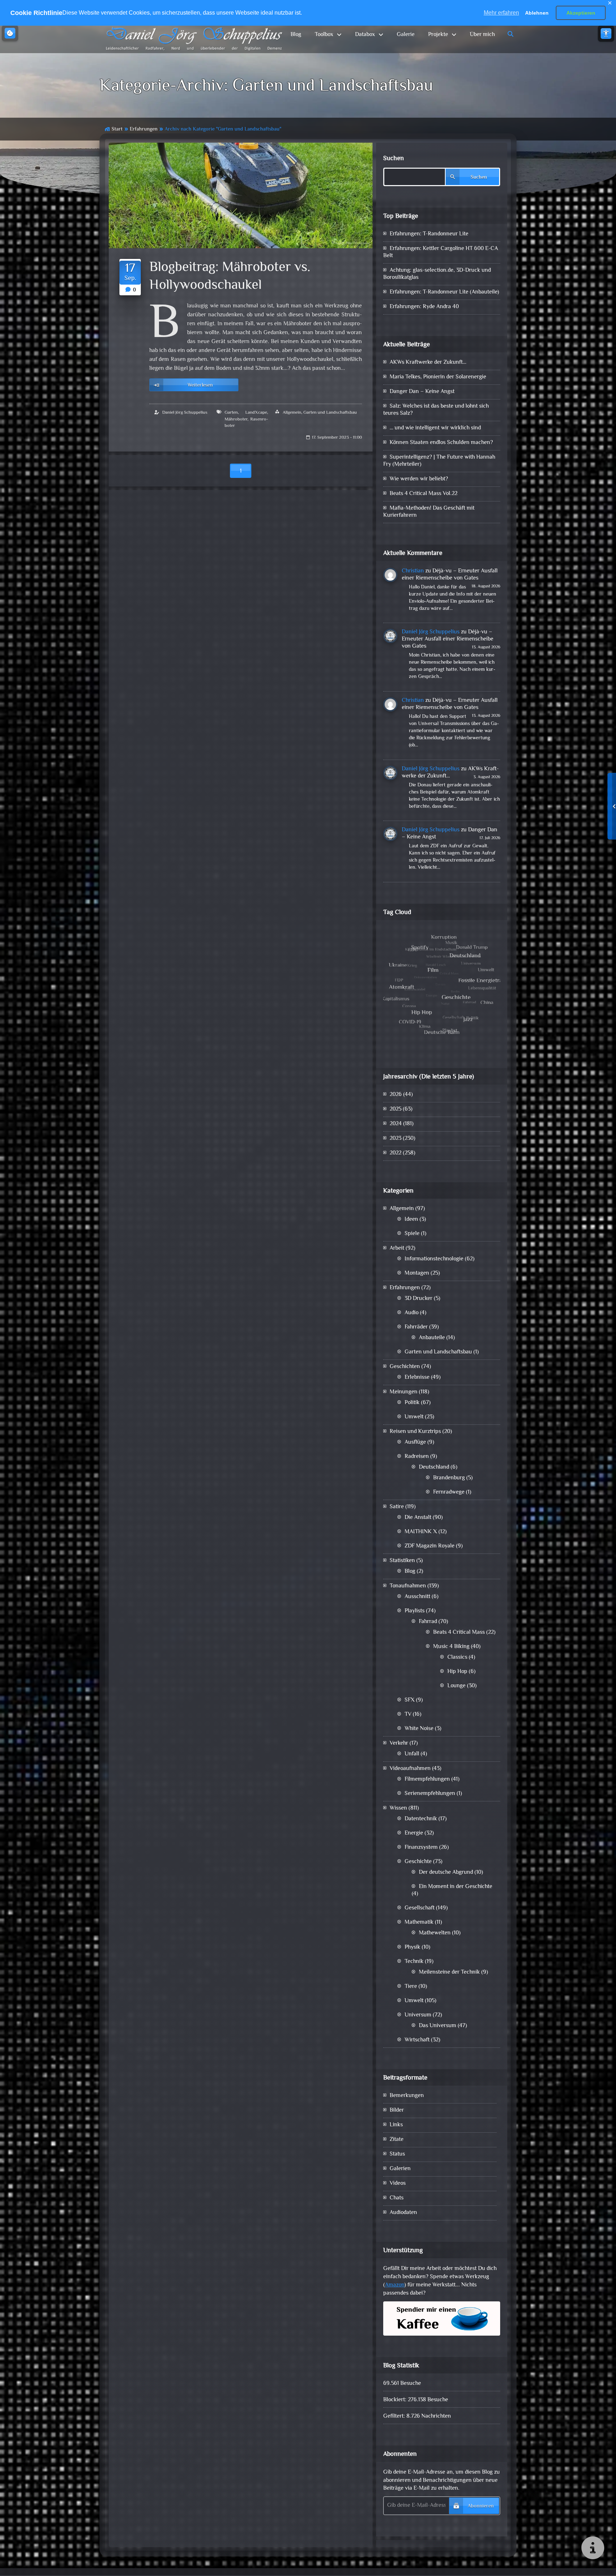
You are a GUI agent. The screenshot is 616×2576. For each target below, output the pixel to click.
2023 (396, 1139)
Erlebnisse (417, 1378)
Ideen (411, 1220)
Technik (414, 1962)
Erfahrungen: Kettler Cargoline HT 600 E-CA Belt (441, 252)
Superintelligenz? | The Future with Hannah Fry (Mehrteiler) (439, 461)
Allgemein (292, 413)
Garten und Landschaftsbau (330, 413)
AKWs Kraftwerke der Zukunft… (428, 363)
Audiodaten (403, 2213)
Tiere (411, 1987)
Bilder (397, 2110)
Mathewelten (435, 1933)
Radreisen (417, 1457)
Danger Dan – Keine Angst (422, 392)
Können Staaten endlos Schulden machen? (441, 443)
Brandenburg (449, 1478)
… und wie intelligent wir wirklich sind (435, 428)
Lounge (456, 1686)
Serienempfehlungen (430, 1794)
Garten (231, 413)
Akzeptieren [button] (581, 13)
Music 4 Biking (451, 1647)
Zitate (397, 2140)
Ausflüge (415, 1442)
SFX (410, 1700)
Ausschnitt (417, 1597)
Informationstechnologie (434, 1259)
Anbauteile (432, 1338)
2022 (396, 1153)
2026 (396, 1095)
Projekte (438, 35)
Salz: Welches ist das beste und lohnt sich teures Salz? (436, 410)
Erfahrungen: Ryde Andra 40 (424, 307)
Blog (296, 35)
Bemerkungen (407, 2096)
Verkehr (399, 1743)
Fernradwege (449, 1492)
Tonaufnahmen (408, 1586)
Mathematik (419, 1922)
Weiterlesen (200, 385)
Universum (418, 2015)
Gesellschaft (420, 1908)
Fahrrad (428, 1622)
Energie (414, 1833)
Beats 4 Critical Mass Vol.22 (423, 494)
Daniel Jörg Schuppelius (185, 413)
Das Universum (438, 2026)
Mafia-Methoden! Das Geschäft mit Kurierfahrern (429, 512)
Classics (457, 1657)
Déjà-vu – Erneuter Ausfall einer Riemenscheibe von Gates (450, 575)
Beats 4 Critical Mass (459, 1633)
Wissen (398, 1808)
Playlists (415, 1611)
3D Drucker (419, 1299)
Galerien (400, 2169)
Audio (412, 1313)
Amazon (395, 2285)
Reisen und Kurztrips (415, 1432)
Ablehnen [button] (537, 13)
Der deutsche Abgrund (446, 1873)
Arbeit (397, 1248)
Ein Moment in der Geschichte (456, 1887)
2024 (396, 1124)
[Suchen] (511, 35)
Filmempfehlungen (427, 1779)
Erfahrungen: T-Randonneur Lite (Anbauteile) (444, 292)
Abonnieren (481, 2506)
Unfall (412, 1754)
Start (117, 129)
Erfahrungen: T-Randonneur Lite (429, 234)
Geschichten (405, 1367)
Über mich (482, 35)
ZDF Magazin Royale (430, 1546)
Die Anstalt (418, 1518)
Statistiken (402, 1561)
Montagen (417, 1273)
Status (397, 2154)
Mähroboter (236, 419)
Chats (397, 2198)
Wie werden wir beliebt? (419, 479)
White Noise (419, 1729)
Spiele (412, 1234)
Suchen (394, 159)
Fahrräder (416, 1327)
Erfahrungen (144, 129)
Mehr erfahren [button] (501, 13)
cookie (10, 33)
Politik (412, 1403)
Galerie (406, 35)
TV (408, 1715)
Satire (397, 1507)
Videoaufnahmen (410, 1769)
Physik (412, 1947)
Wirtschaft (417, 2040)
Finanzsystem (421, 1848)
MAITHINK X (421, 1532)
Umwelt (414, 1417)
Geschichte (418, 1862)
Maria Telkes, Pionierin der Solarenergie (438, 377)
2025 (396, 1109)
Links (396, 2125)
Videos (398, 2184)
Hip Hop (457, 1672)
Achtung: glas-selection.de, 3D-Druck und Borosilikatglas (437, 274)
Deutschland (434, 1467)
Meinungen (404, 1392)
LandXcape (256, 413)
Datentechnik (421, 1819)
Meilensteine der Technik (449, 1972)
